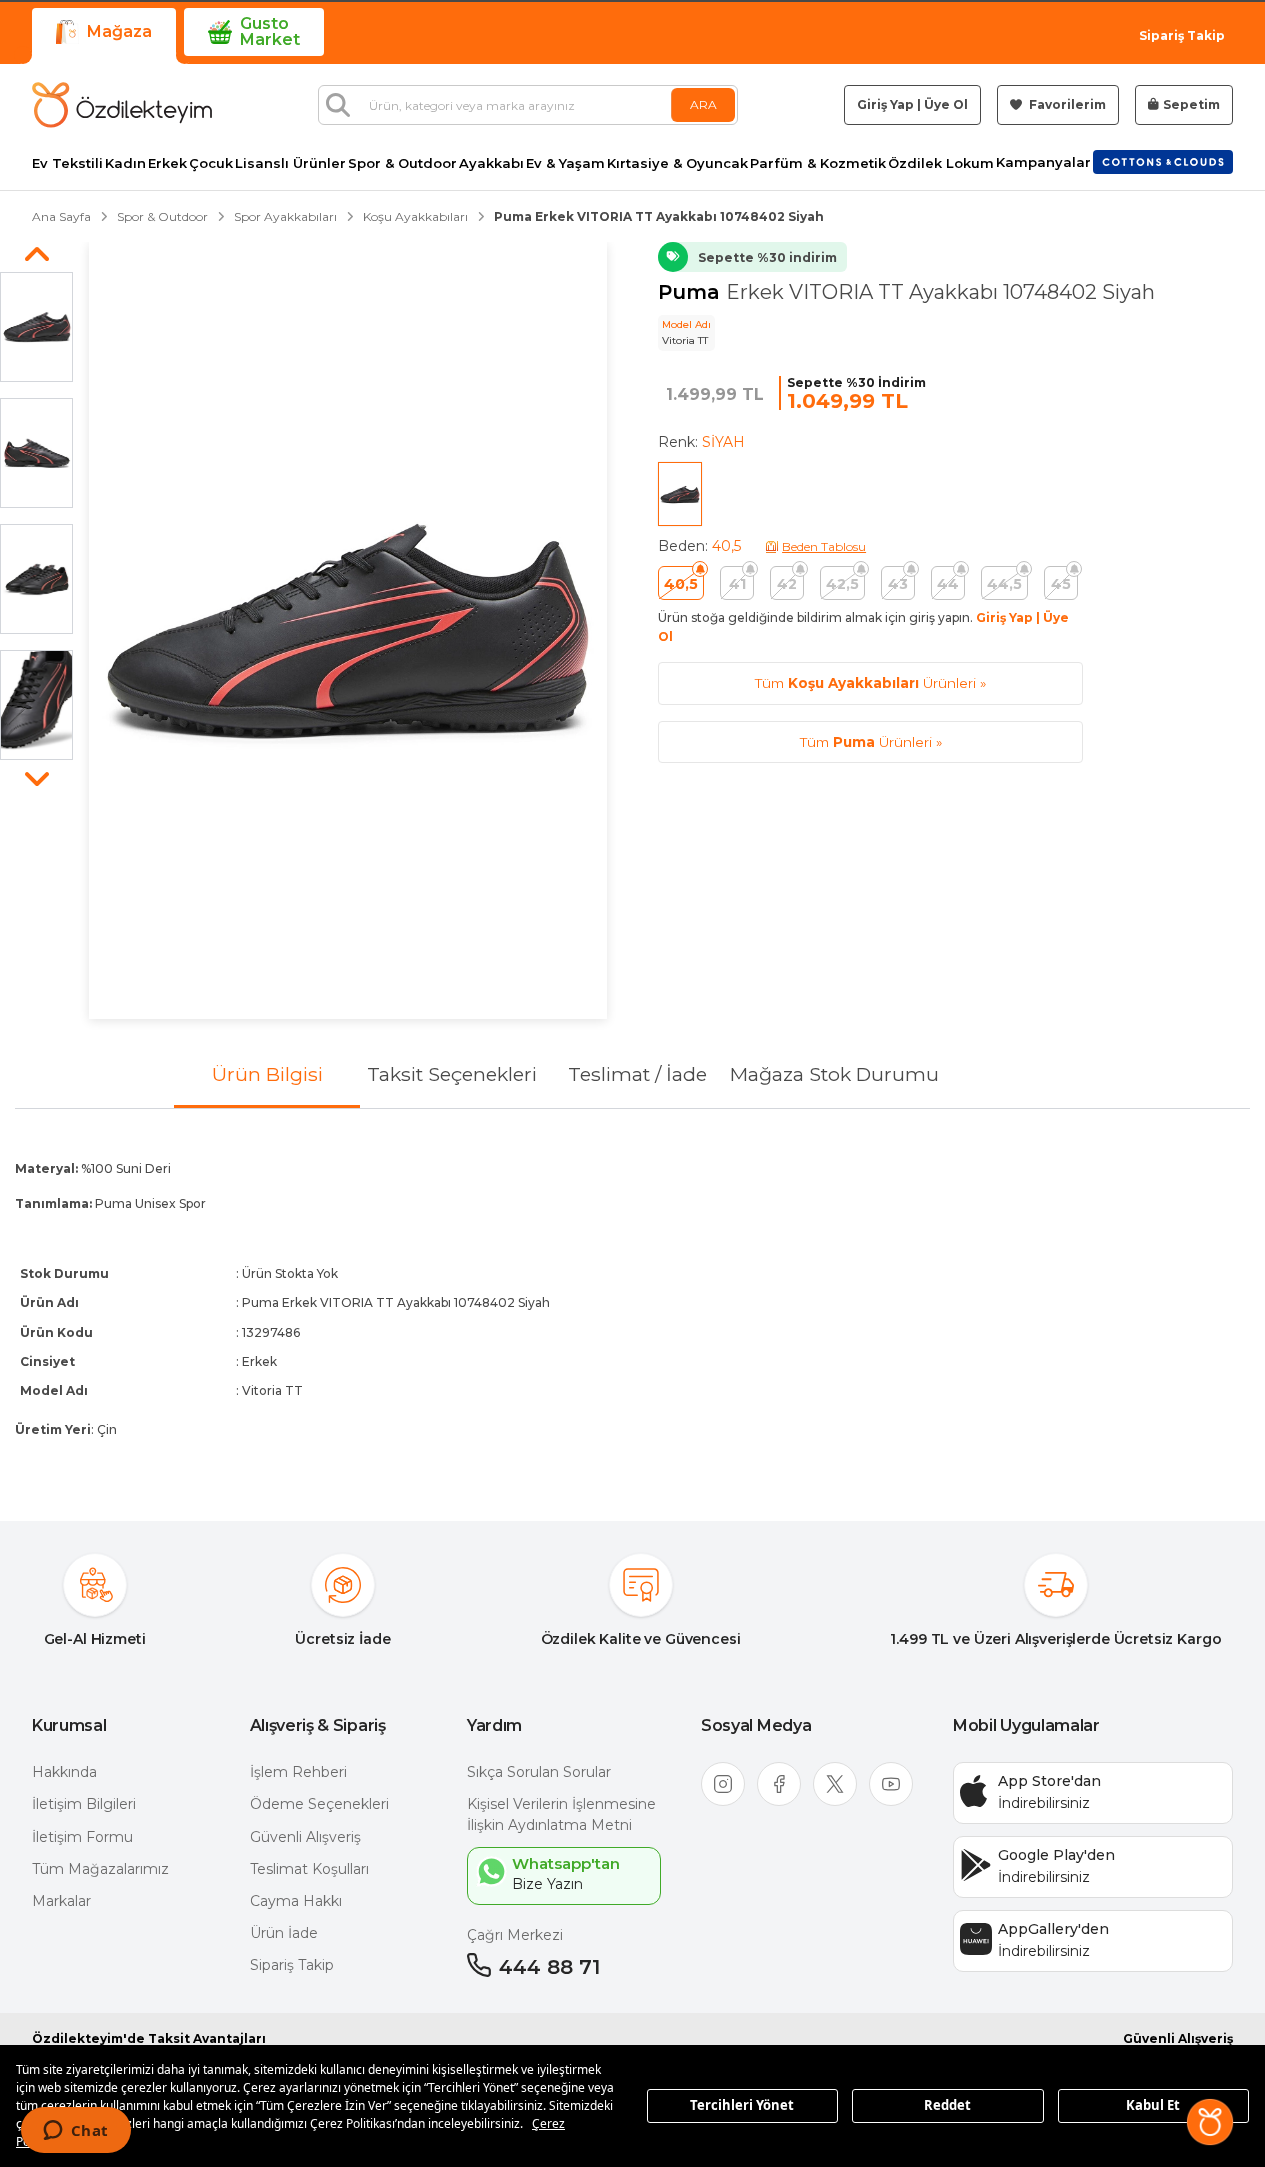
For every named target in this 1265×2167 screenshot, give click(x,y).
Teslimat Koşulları (309, 1869)
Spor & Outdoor (402, 163)
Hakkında (64, 1772)
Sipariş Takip (1182, 35)
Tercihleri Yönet (742, 2105)
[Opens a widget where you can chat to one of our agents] (75, 2132)
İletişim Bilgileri (84, 1804)
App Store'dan (1049, 1781)
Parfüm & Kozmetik (818, 163)
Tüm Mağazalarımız (100, 1869)
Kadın (125, 163)
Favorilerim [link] (1066, 104)
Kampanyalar (1043, 162)
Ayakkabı (491, 163)
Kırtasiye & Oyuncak (677, 163)
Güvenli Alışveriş (305, 1837)
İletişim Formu (82, 1837)
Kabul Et (1153, 2105)
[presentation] (632, 1299)
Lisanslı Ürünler (290, 163)
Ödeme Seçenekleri (319, 1804)
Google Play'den (1056, 1855)
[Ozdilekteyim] (122, 105)
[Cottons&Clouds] (1163, 162)
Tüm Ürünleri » (870, 683)
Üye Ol (946, 104)
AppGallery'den (1053, 1929)
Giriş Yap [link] (885, 104)
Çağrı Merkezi (515, 1935)
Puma (692, 292)
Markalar (61, 1901)
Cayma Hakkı (296, 1901)
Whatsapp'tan (566, 1863)
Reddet (947, 2105)
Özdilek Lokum (941, 163)
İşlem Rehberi (298, 1772)
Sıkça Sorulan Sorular (539, 1772)
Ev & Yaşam (565, 163)
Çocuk (211, 163)
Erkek (167, 163)
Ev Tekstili (67, 163)
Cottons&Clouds (1163, 158)
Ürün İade (284, 1933)
